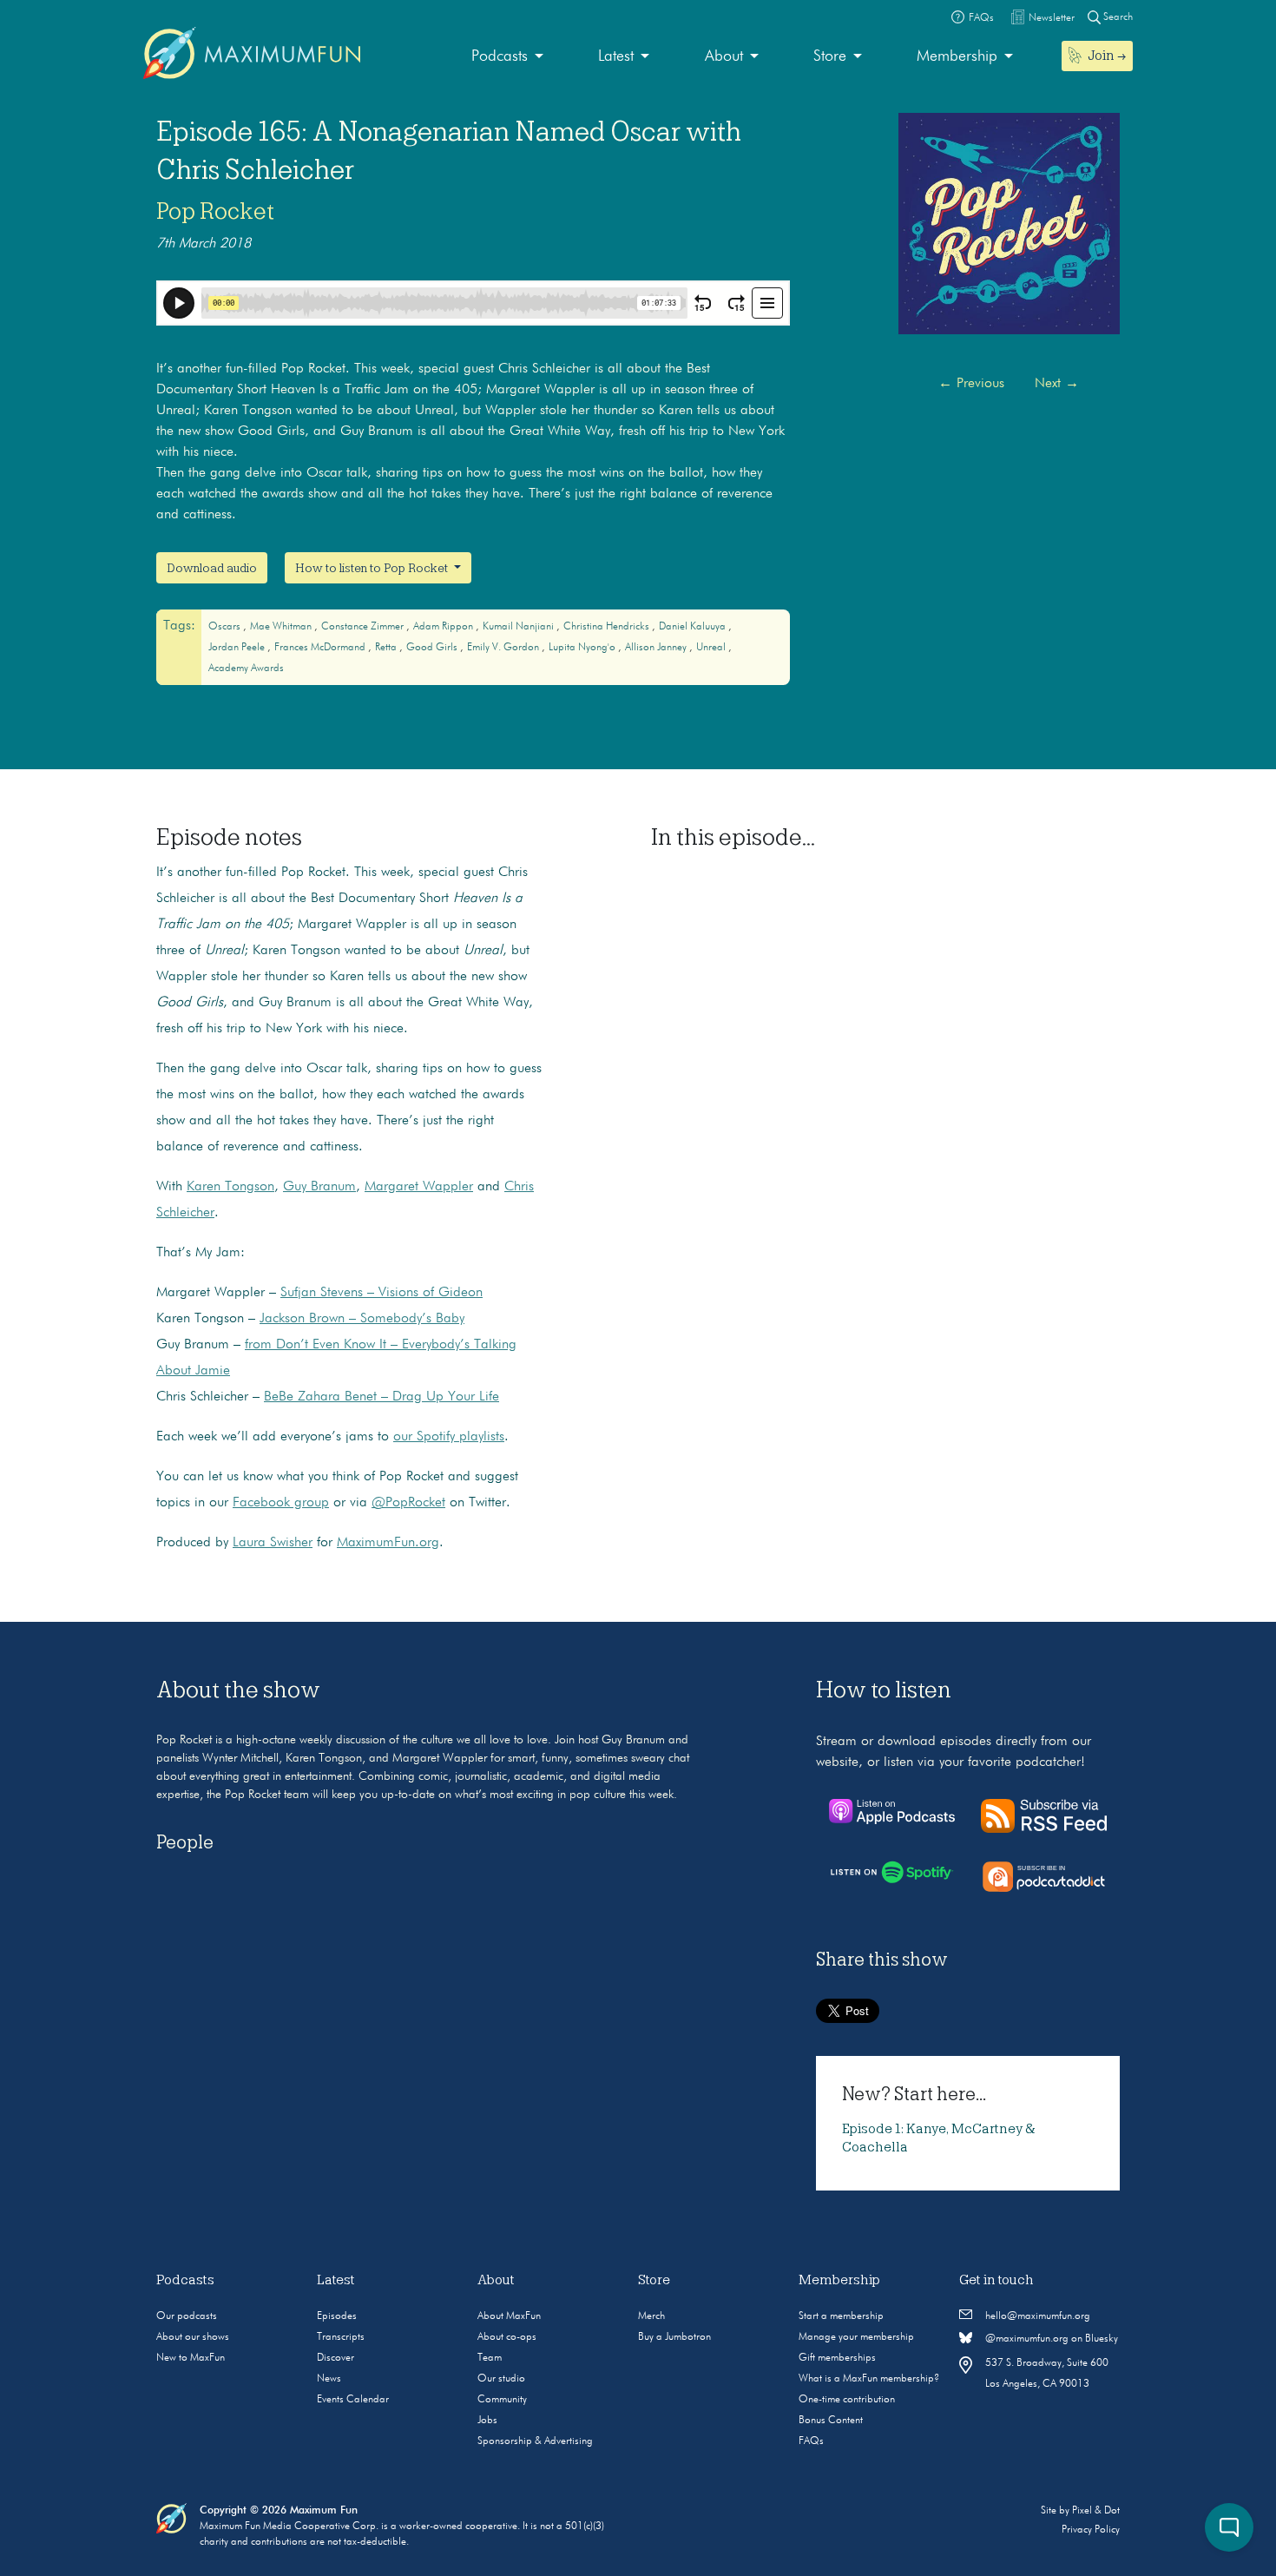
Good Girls (433, 648)
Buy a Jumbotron (674, 2337)
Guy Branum (319, 1187)
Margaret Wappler (419, 1187)
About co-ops (507, 2337)
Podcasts (500, 56)
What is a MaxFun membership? (869, 2379)
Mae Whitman (282, 627)
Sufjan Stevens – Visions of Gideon (381, 1293)
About (724, 56)
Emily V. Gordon (504, 648)
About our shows (193, 2337)
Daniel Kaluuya (694, 627)
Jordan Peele (238, 648)
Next (1057, 384)
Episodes (337, 2316)
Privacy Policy (1091, 2530)
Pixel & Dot (1096, 2511)
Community (502, 2400)
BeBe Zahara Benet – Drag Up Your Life (381, 1397)
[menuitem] (507, 57)
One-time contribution (847, 2400)
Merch (651, 2316)
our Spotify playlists (449, 1437)
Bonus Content (831, 2421)
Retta (387, 648)
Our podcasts (187, 2316)
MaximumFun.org (388, 1543)
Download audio (212, 568)
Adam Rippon (444, 627)
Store (830, 56)
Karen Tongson (230, 1187)
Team (490, 2358)
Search (1117, 17)
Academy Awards (246, 669)
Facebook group (281, 1503)
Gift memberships (837, 2358)
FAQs (811, 2441)
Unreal (712, 648)
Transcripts (341, 2337)
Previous (971, 384)
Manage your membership (856, 2337)
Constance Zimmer (364, 627)
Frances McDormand (321, 648)
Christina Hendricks (608, 627)
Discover (335, 2358)
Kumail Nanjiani (520, 627)
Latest (616, 56)
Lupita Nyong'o (583, 648)
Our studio (501, 2379)
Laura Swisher (273, 1543)
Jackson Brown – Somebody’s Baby (362, 1319)
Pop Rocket (215, 211)
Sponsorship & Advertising (535, 2441)
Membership (957, 56)
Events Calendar (353, 2400)
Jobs (487, 2421)
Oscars (226, 627)
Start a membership (841, 2316)
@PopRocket (408, 1503)
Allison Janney (657, 648)
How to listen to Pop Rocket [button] (373, 568)
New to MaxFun (191, 2358)
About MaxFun (509, 2316)
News (329, 2379)
